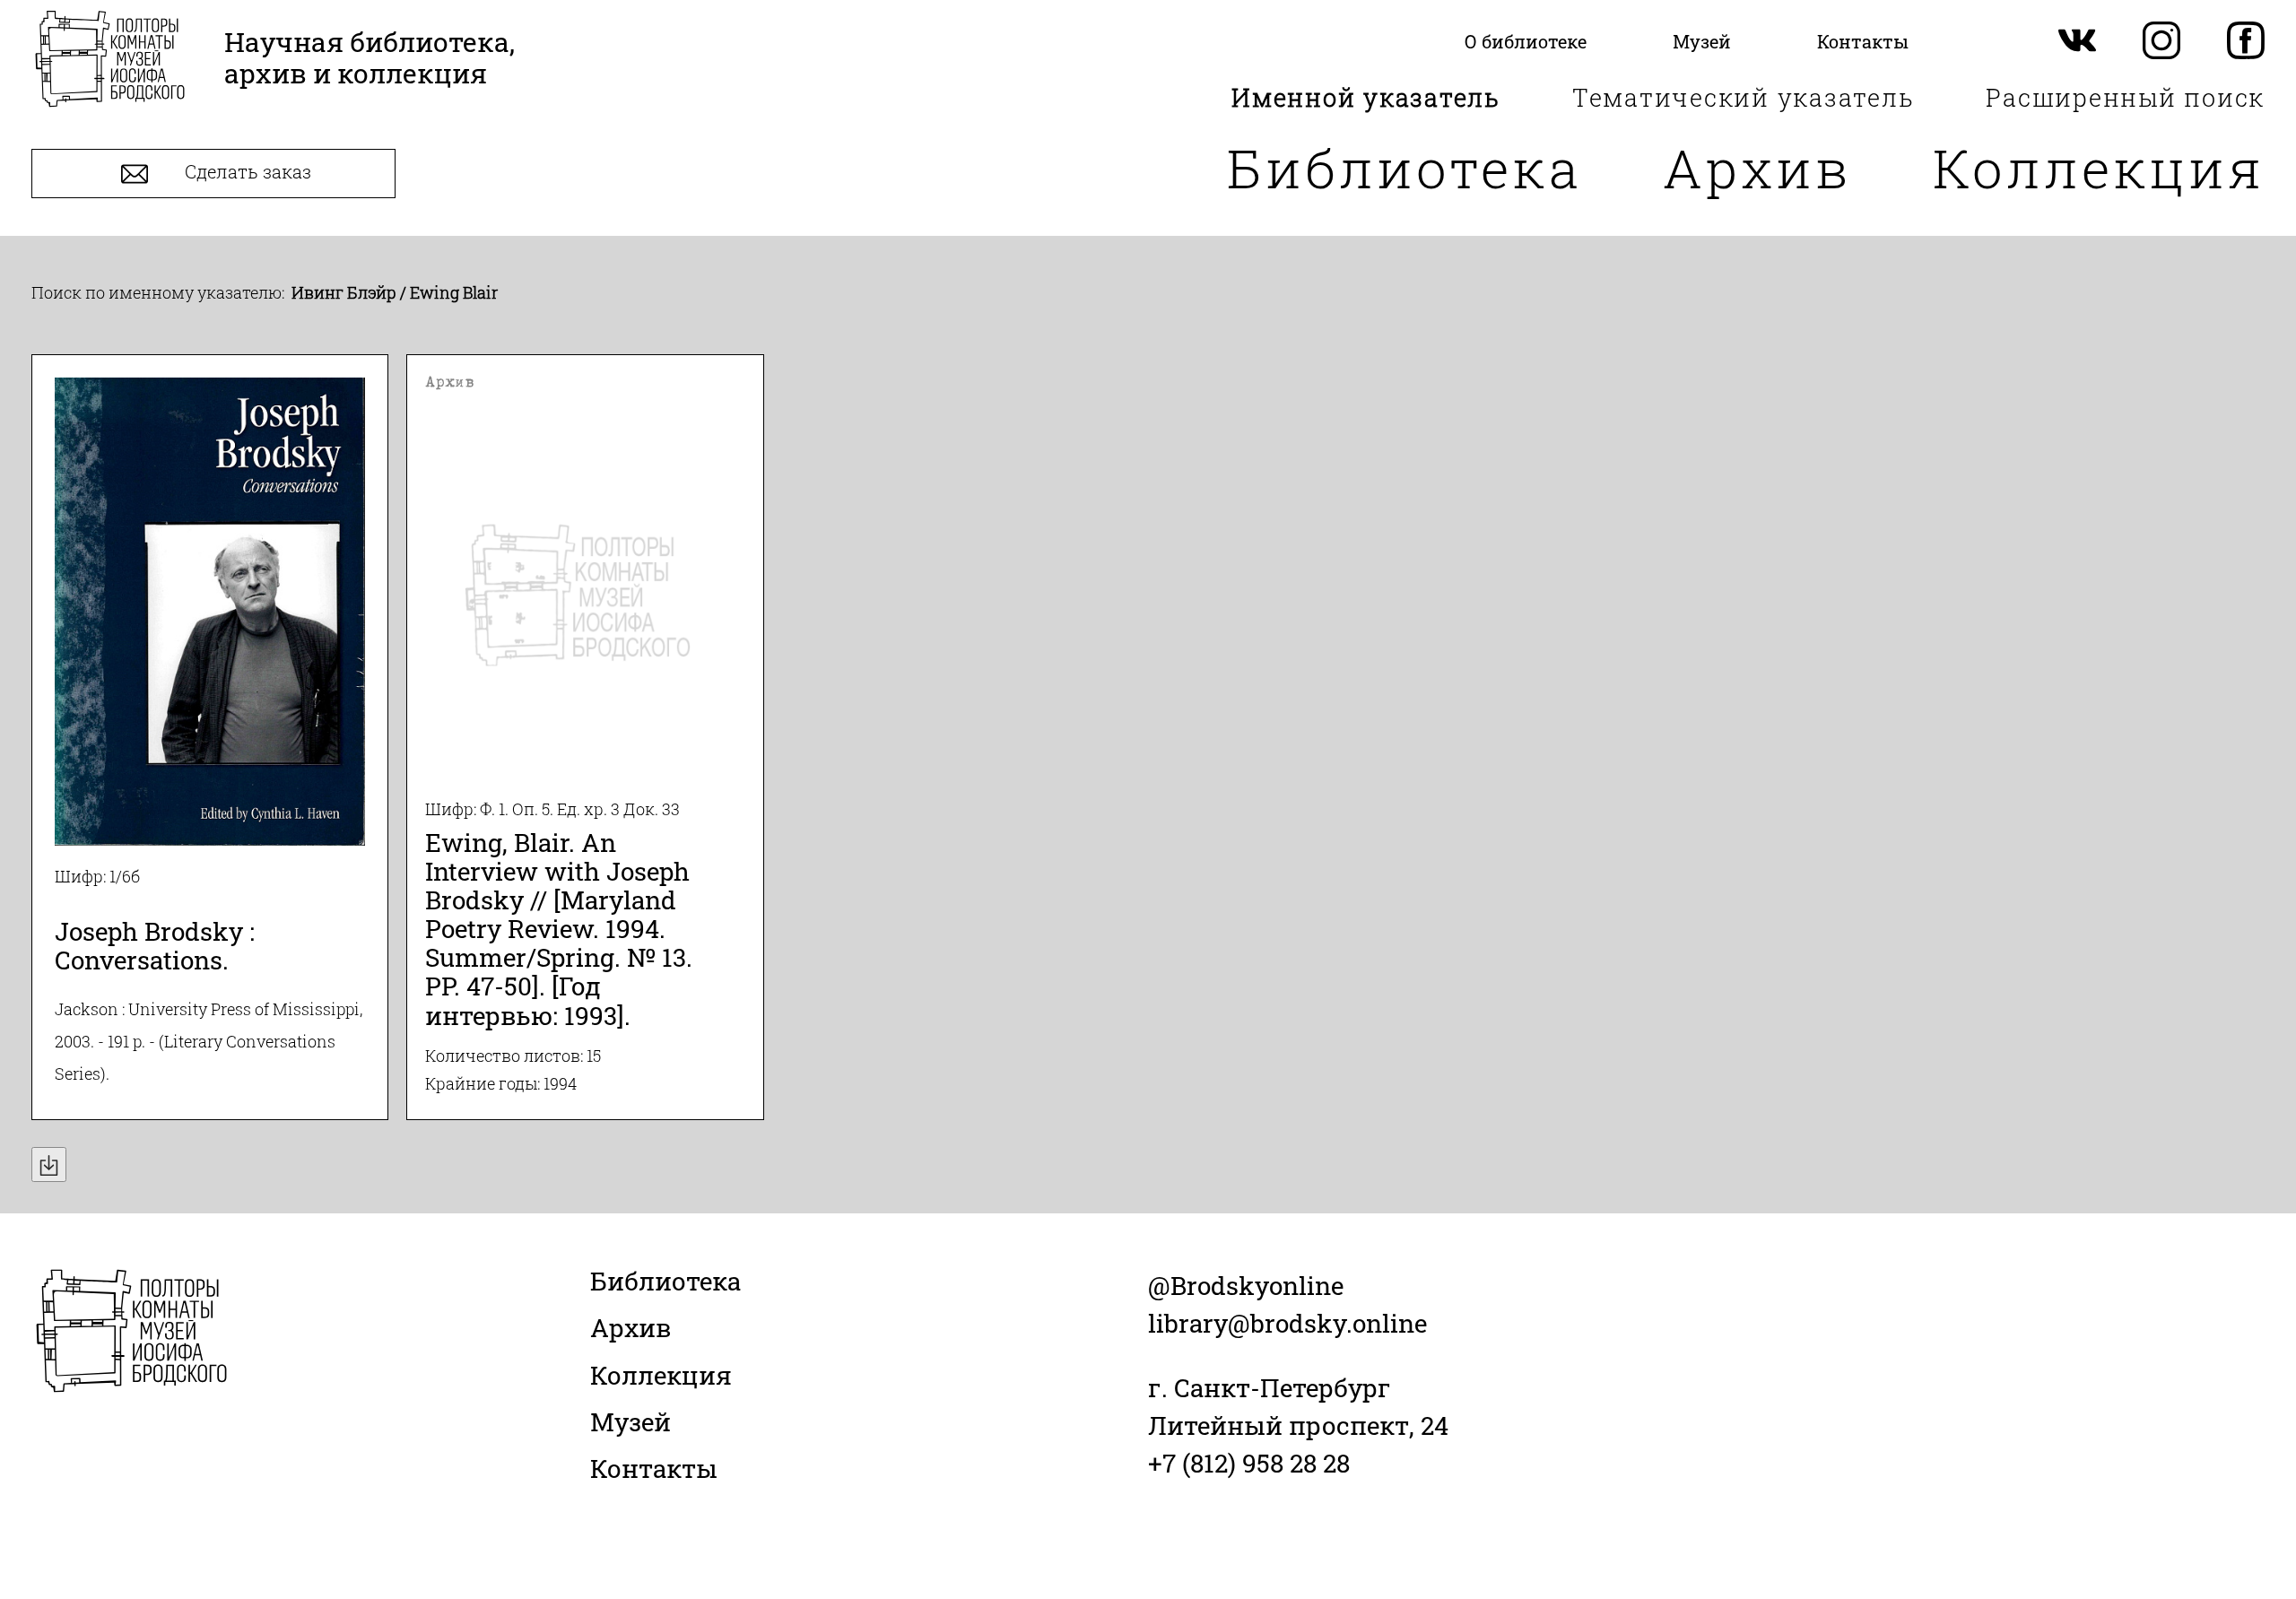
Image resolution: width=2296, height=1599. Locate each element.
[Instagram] (2161, 42)
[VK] (2077, 42)
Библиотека (1405, 167)
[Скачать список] (49, 1164)
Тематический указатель (1744, 97)
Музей (631, 1422)
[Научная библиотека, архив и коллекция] (110, 61)
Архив (1757, 167)
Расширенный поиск (2125, 97)
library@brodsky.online (1287, 1323)
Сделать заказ (246, 172)
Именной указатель (1366, 97)
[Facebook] (2246, 42)
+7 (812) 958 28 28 (1249, 1463)
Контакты (654, 1469)
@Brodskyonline (1246, 1286)
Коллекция (2099, 167)
